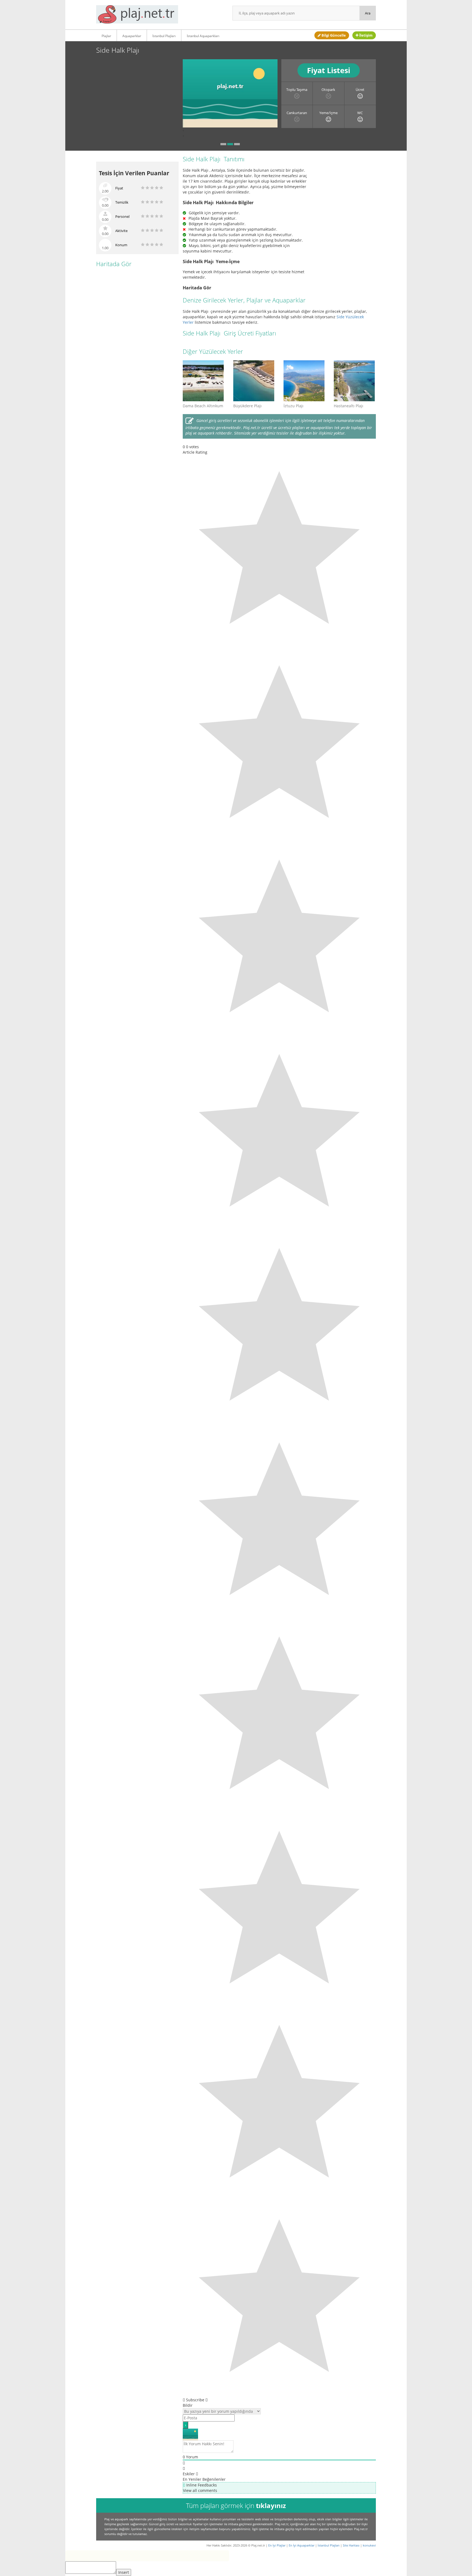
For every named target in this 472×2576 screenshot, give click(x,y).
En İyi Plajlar (277, 2545)
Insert (124, 2572)
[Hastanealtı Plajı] (355, 381)
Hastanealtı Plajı (349, 406)
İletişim (365, 35)
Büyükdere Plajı (247, 406)
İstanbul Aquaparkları (203, 36)
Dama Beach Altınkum (203, 406)
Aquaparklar (132, 36)
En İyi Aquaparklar (302, 2545)
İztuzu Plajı (293, 406)
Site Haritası (351, 2545)
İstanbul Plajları (164, 36)
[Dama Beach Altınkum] (204, 381)
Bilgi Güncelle (333, 35)
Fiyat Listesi (329, 70)
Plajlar (106, 36)
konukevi (369, 2545)
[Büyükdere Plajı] (254, 381)
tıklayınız (271, 2505)
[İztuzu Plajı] (305, 381)
